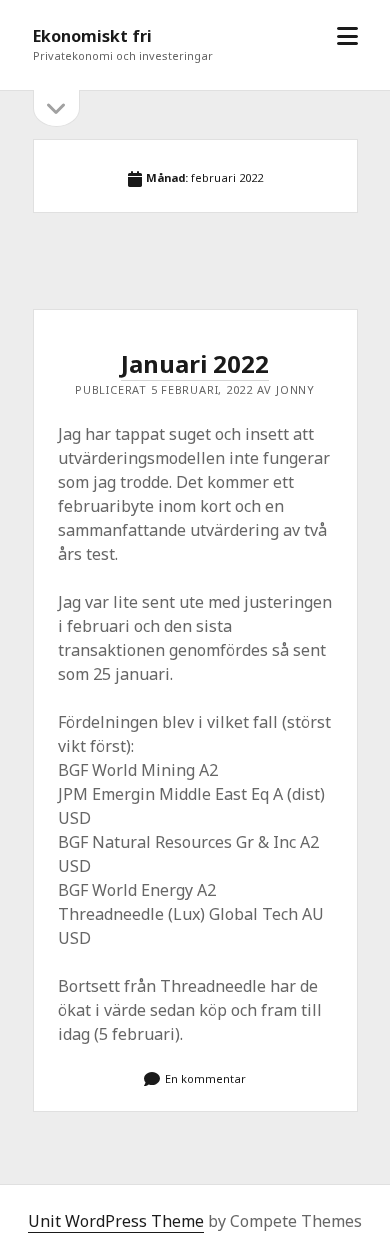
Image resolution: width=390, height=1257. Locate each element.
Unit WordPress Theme (116, 1221)
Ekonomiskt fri (92, 36)
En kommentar (205, 1078)
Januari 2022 (195, 363)
